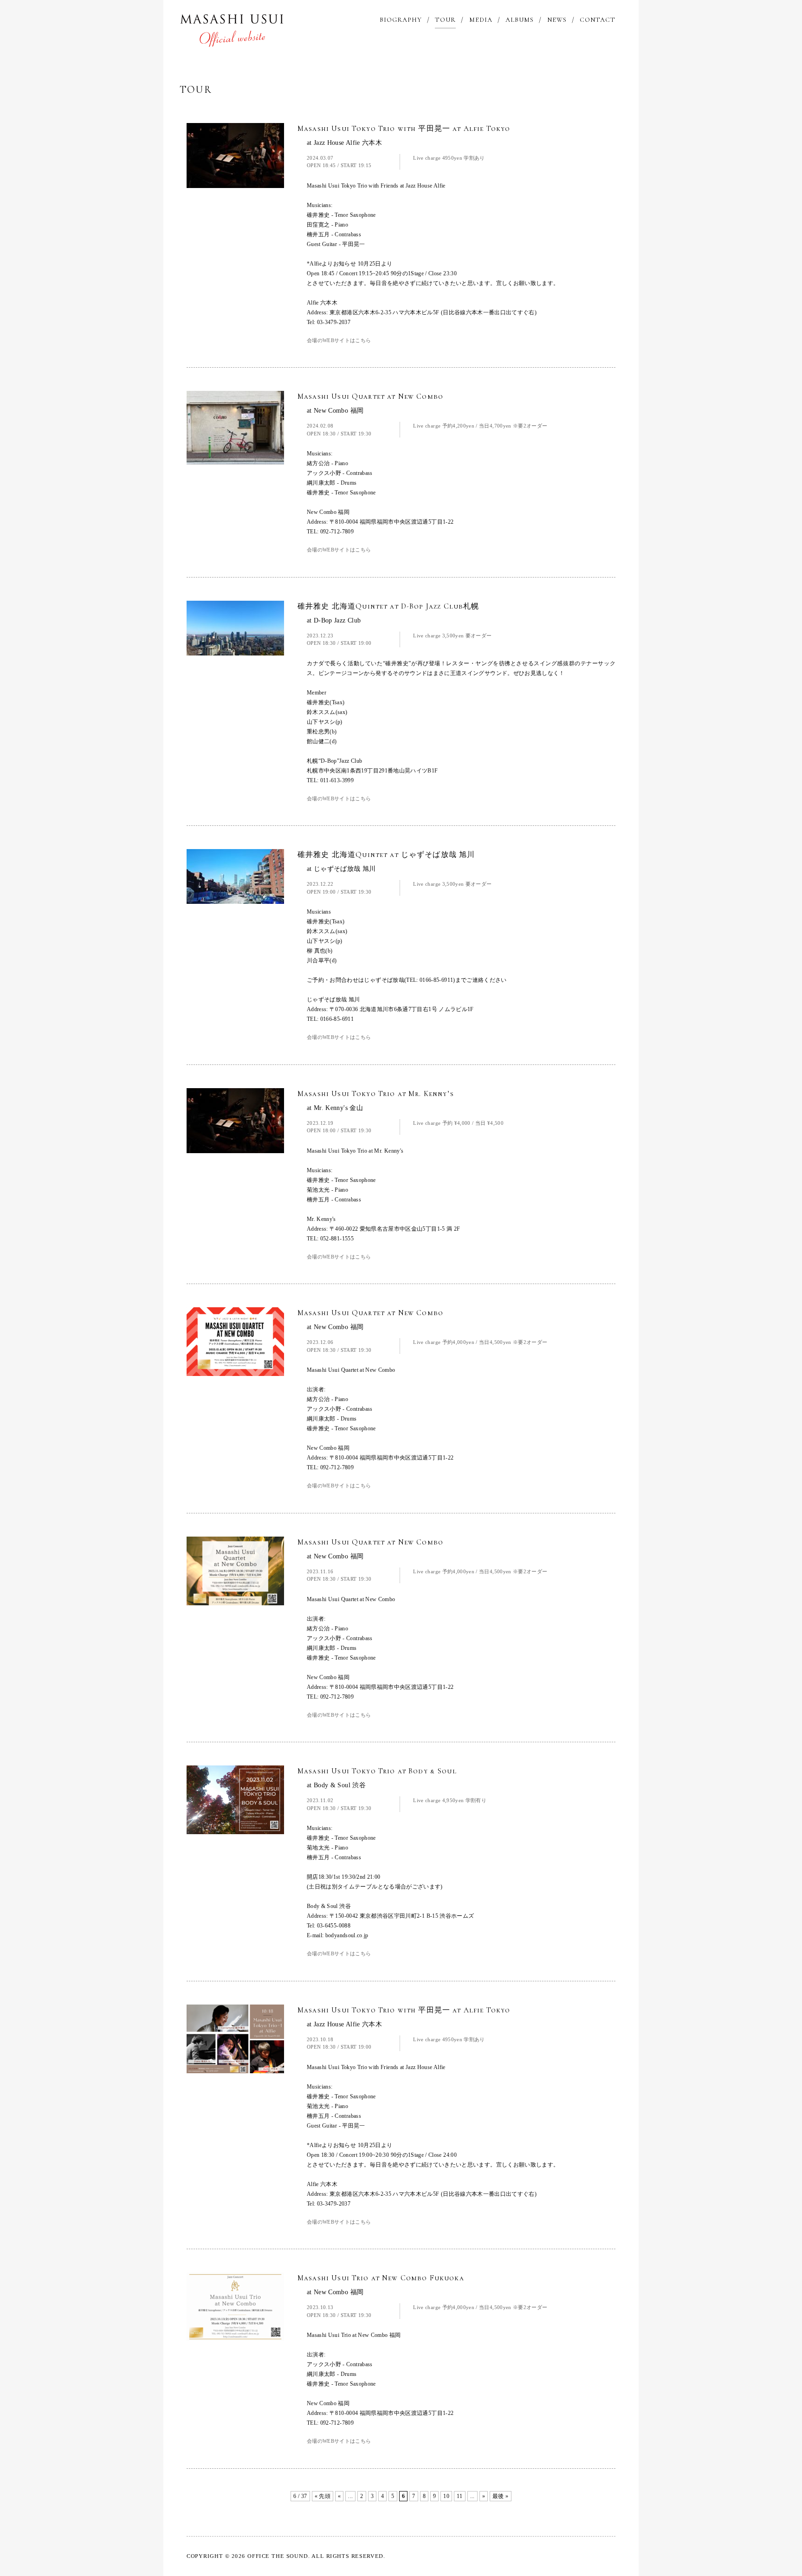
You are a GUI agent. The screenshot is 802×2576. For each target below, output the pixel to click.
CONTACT (598, 20)
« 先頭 (323, 2496)
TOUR (445, 20)
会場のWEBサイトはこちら (339, 340)
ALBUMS (520, 20)
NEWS (557, 20)
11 (460, 2496)
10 (446, 2496)
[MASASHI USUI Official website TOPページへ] (232, 29)
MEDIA (481, 20)
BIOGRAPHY (401, 20)
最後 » (500, 2496)
